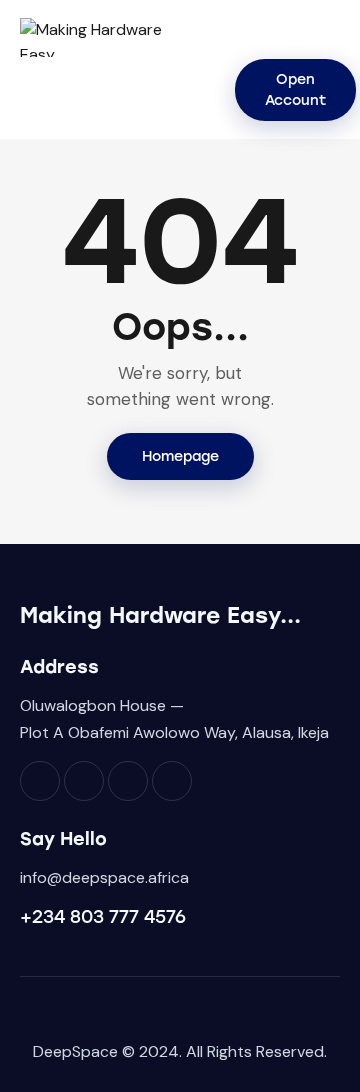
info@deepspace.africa (104, 877)
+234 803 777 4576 (103, 917)
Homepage (180, 456)
